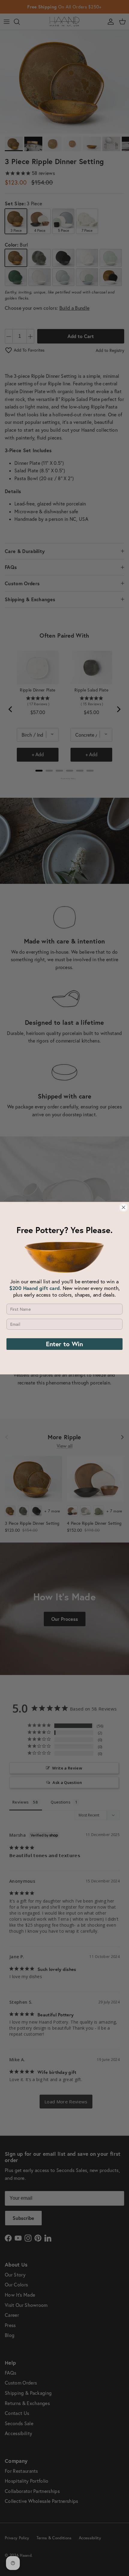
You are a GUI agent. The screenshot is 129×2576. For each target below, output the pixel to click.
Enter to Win (64, 1344)
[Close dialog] (123, 1207)
